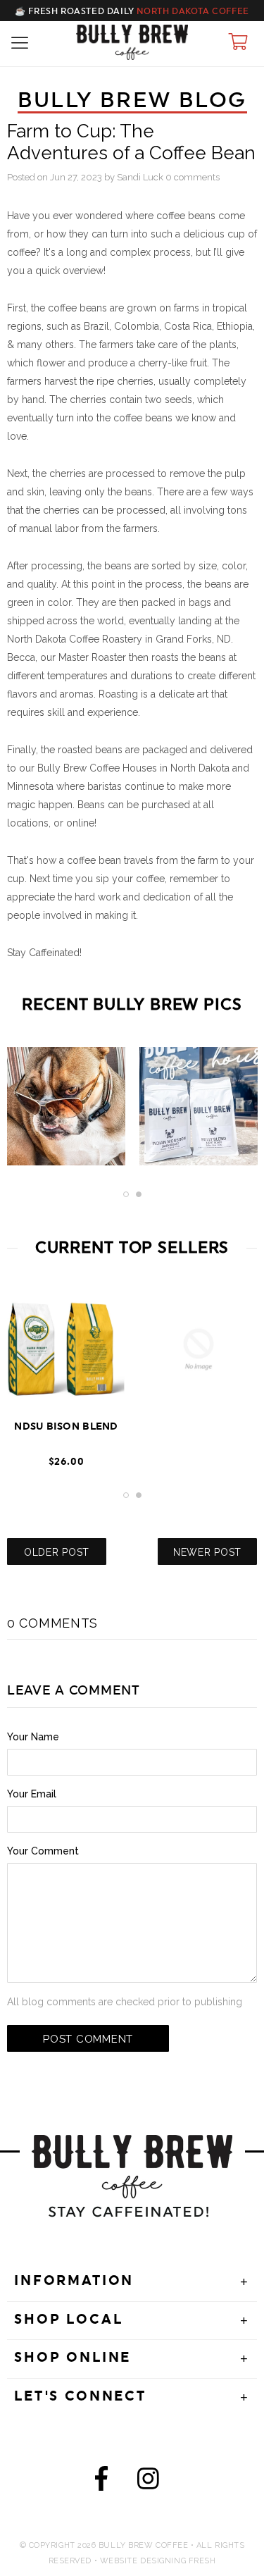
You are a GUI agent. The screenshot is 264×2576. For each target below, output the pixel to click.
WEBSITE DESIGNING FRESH (158, 2561)
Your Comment (43, 1851)
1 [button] (126, 1194)
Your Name (33, 1737)
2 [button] (139, 1194)
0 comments (193, 177)
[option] (66, 1113)
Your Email (32, 1794)
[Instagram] (148, 2482)
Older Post (57, 1552)
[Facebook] (101, 2482)
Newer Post (207, 1552)
